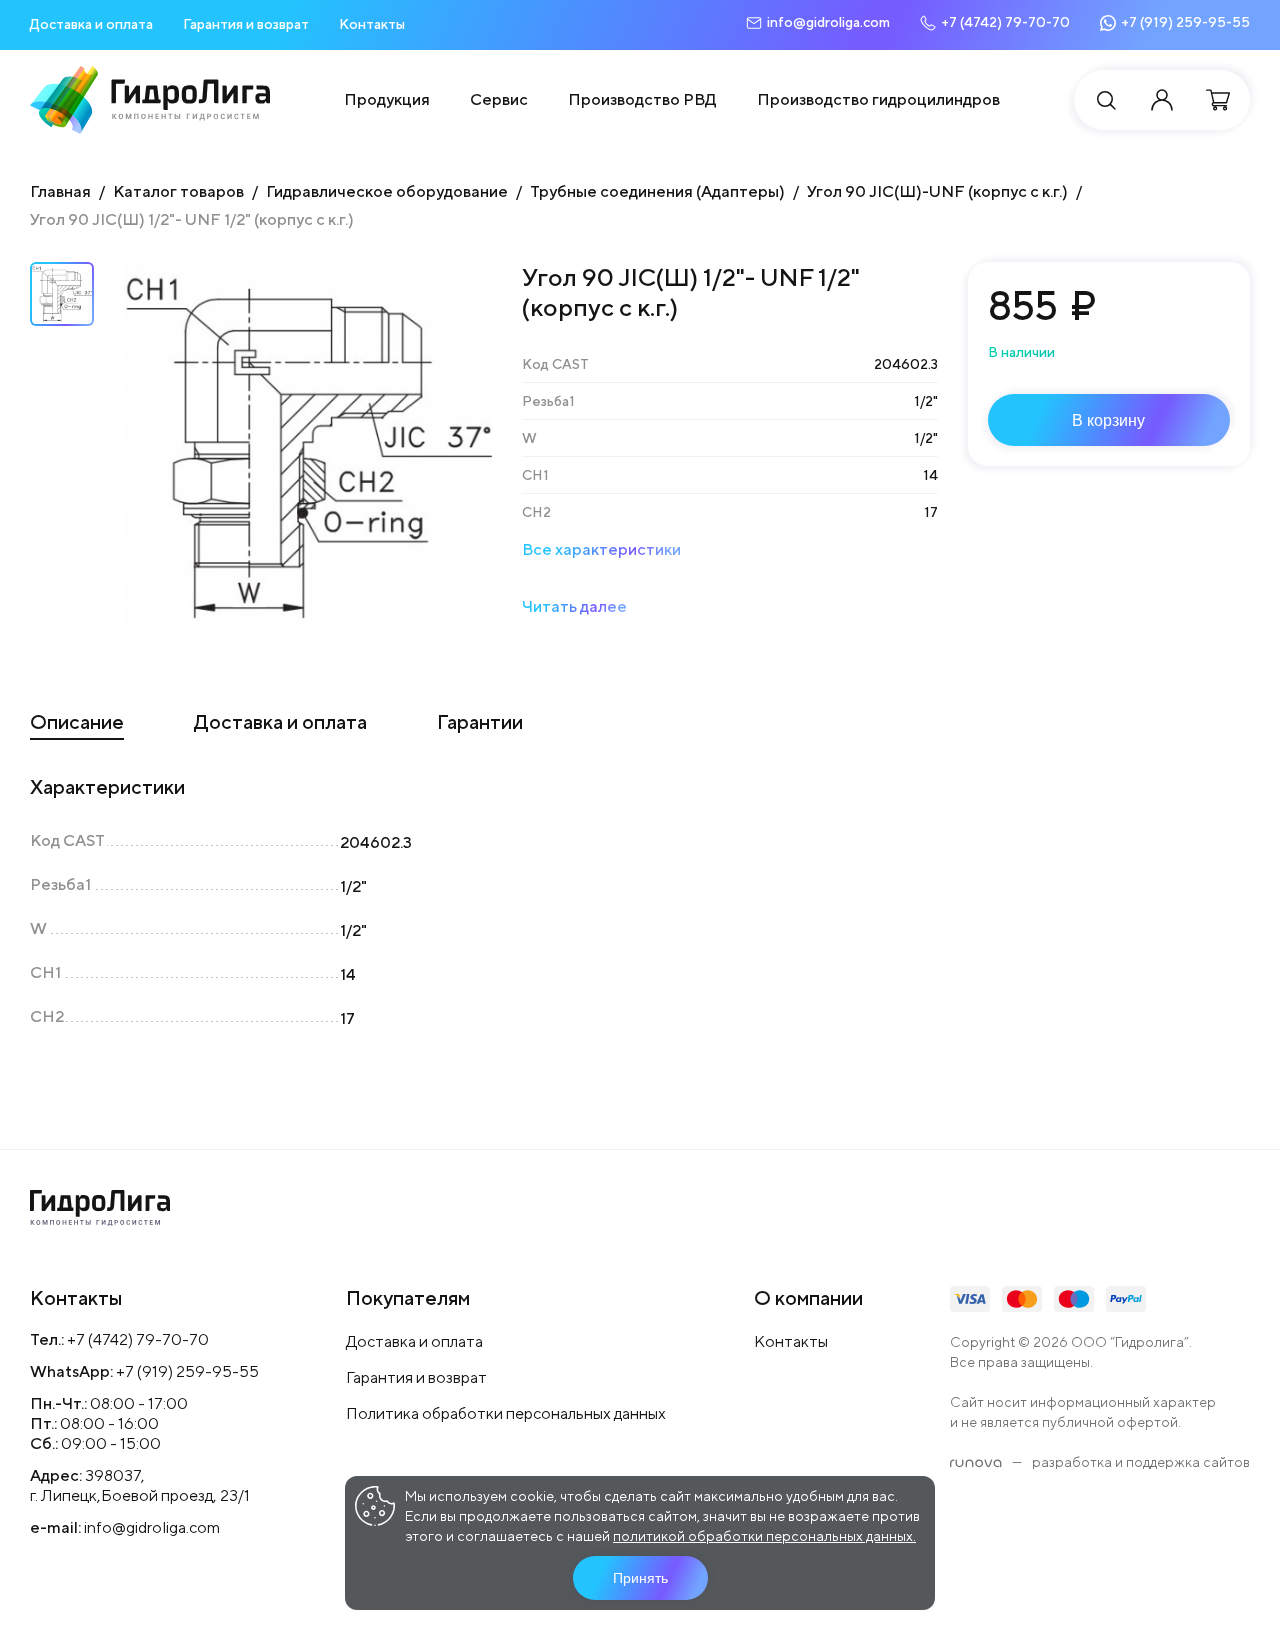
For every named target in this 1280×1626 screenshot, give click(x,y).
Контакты (372, 24)
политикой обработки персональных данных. (764, 1536)
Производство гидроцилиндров (878, 99)
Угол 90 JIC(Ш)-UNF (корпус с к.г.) (937, 191)
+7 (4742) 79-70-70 (138, 1339)
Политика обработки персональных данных (506, 1413)
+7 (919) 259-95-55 (187, 1371)
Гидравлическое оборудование (387, 191)
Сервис (499, 99)
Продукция (387, 99)
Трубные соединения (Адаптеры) (657, 191)
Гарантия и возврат (246, 24)
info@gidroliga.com (152, 1527)
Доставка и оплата (91, 24)
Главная (60, 191)
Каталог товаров (178, 191)
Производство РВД (642, 99)
